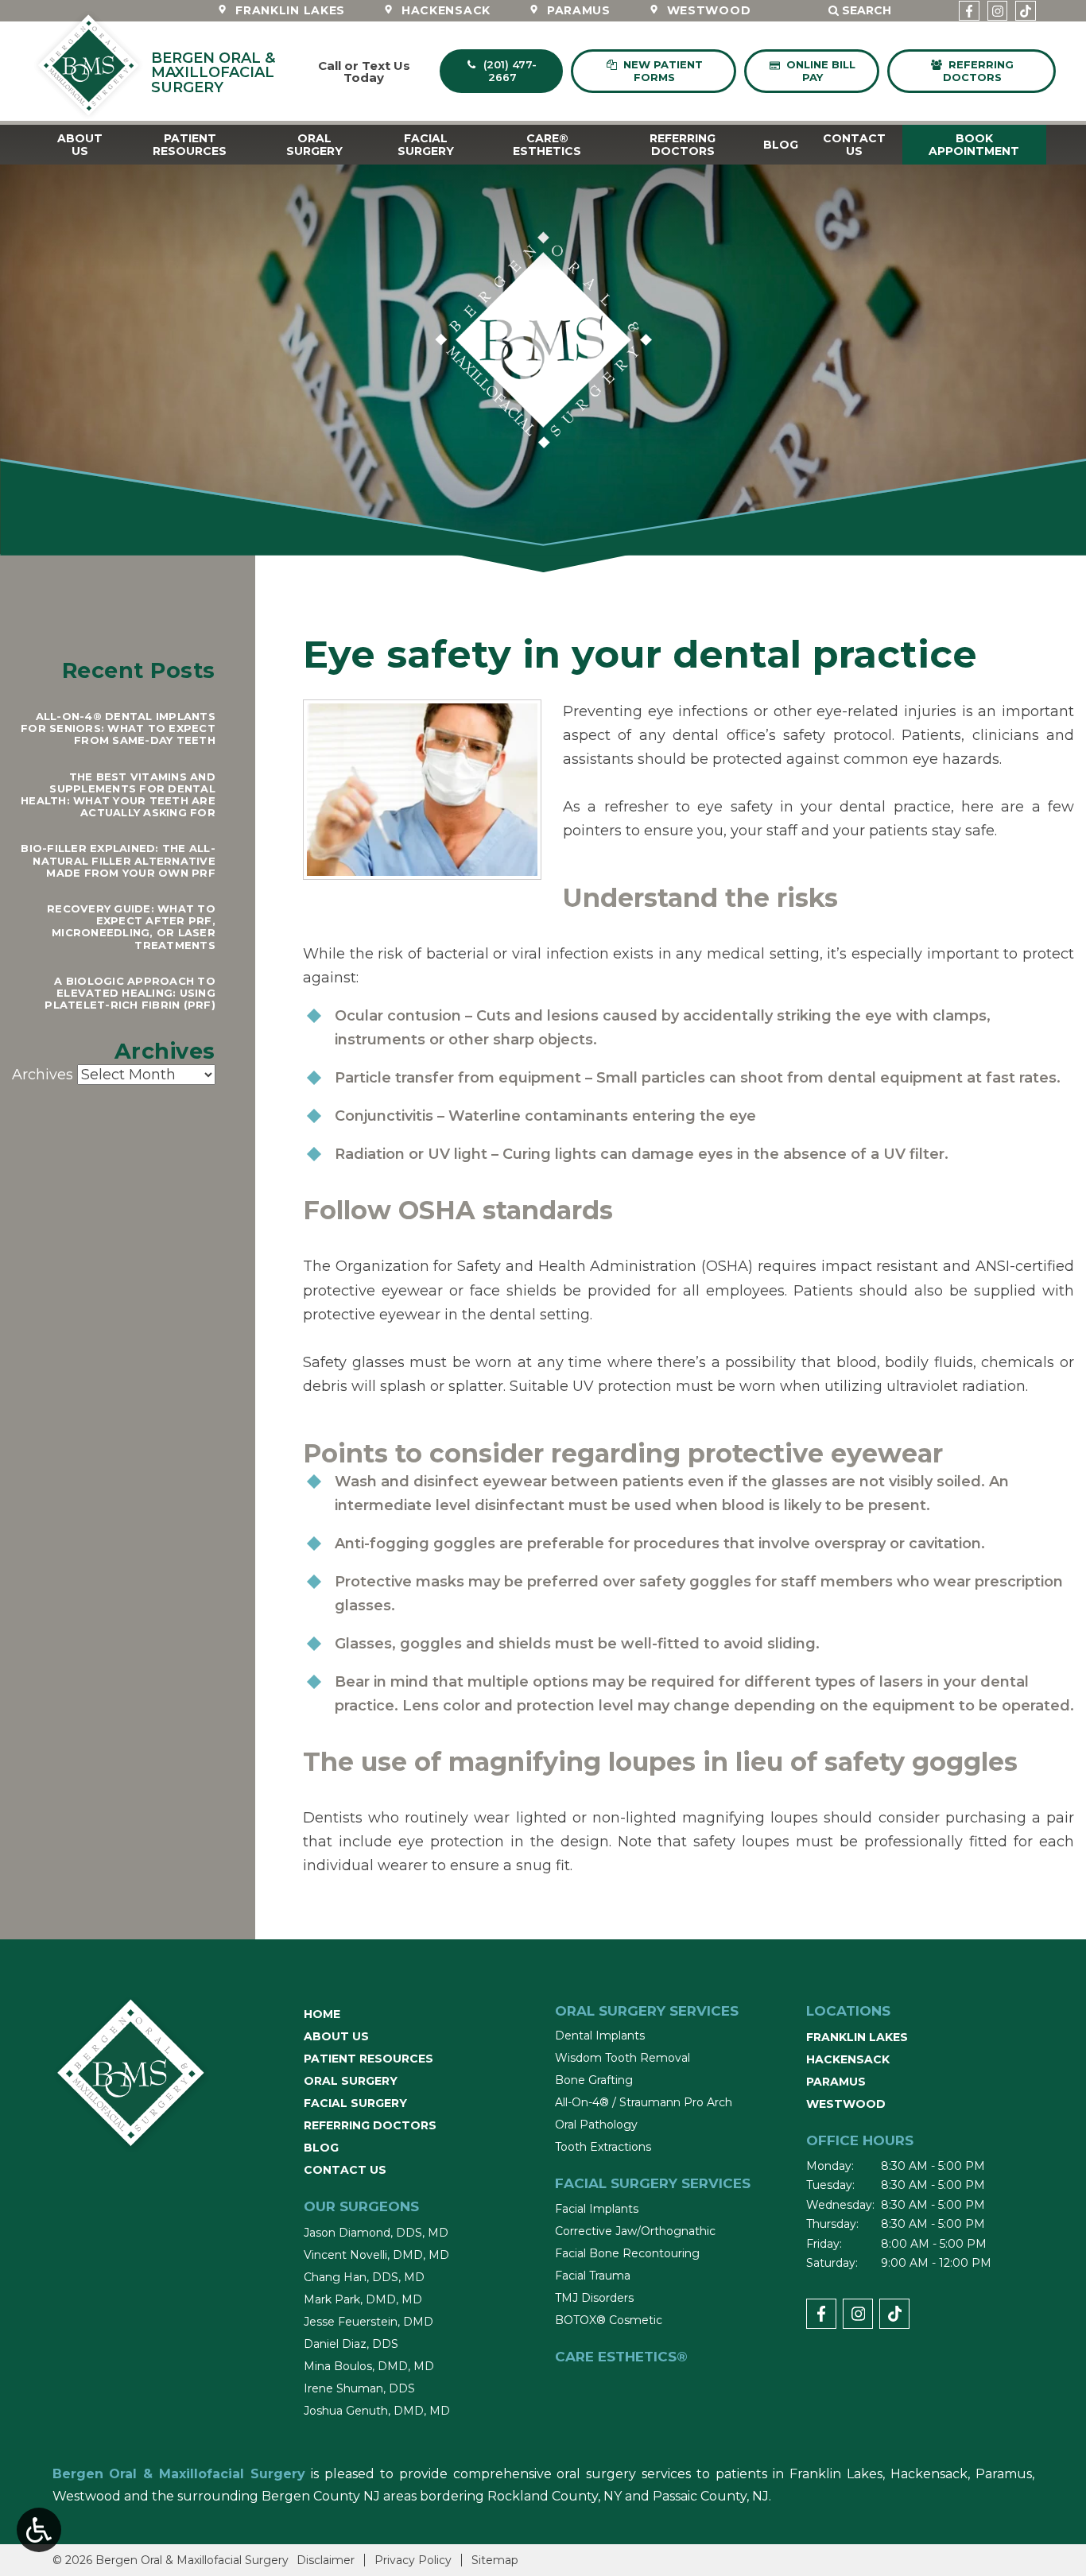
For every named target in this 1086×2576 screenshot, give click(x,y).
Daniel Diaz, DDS (351, 2344)
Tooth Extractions (603, 2147)
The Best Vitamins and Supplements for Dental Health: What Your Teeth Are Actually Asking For (118, 795)
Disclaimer (326, 2560)
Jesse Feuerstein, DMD (368, 2322)
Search (871, 12)
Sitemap (495, 2560)
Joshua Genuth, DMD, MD (377, 2411)
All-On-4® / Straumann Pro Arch (644, 2102)
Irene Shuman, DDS (359, 2388)
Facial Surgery (355, 2103)
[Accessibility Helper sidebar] (39, 2530)
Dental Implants (600, 2036)
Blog (781, 145)
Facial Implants (597, 2209)
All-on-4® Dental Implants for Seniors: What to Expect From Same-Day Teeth (118, 728)
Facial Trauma (593, 2276)
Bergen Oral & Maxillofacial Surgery (179, 2474)
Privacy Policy (413, 2560)
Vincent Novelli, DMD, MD (376, 2255)
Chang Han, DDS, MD (364, 2277)
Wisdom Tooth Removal (623, 2058)
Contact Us (345, 2170)
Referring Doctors (370, 2125)
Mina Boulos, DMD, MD (369, 2366)
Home (322, 2014)
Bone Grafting (594, 2080)
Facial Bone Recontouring (627, 2253)
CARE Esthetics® (621, 2357)
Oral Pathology (596, 2125)
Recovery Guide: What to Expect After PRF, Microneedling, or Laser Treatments (131, 927)
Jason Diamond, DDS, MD (376, 2233)
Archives (43, 1075)
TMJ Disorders (594, 2298)
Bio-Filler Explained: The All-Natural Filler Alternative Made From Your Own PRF (118, 860)
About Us (336, 2036)
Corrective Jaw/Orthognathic (635, 2231)
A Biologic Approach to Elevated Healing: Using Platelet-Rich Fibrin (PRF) (130, 993)
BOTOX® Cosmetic (609, 2320)
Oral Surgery (351, 2081)
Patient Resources (368, 2059)
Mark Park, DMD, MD (363, 2299)
